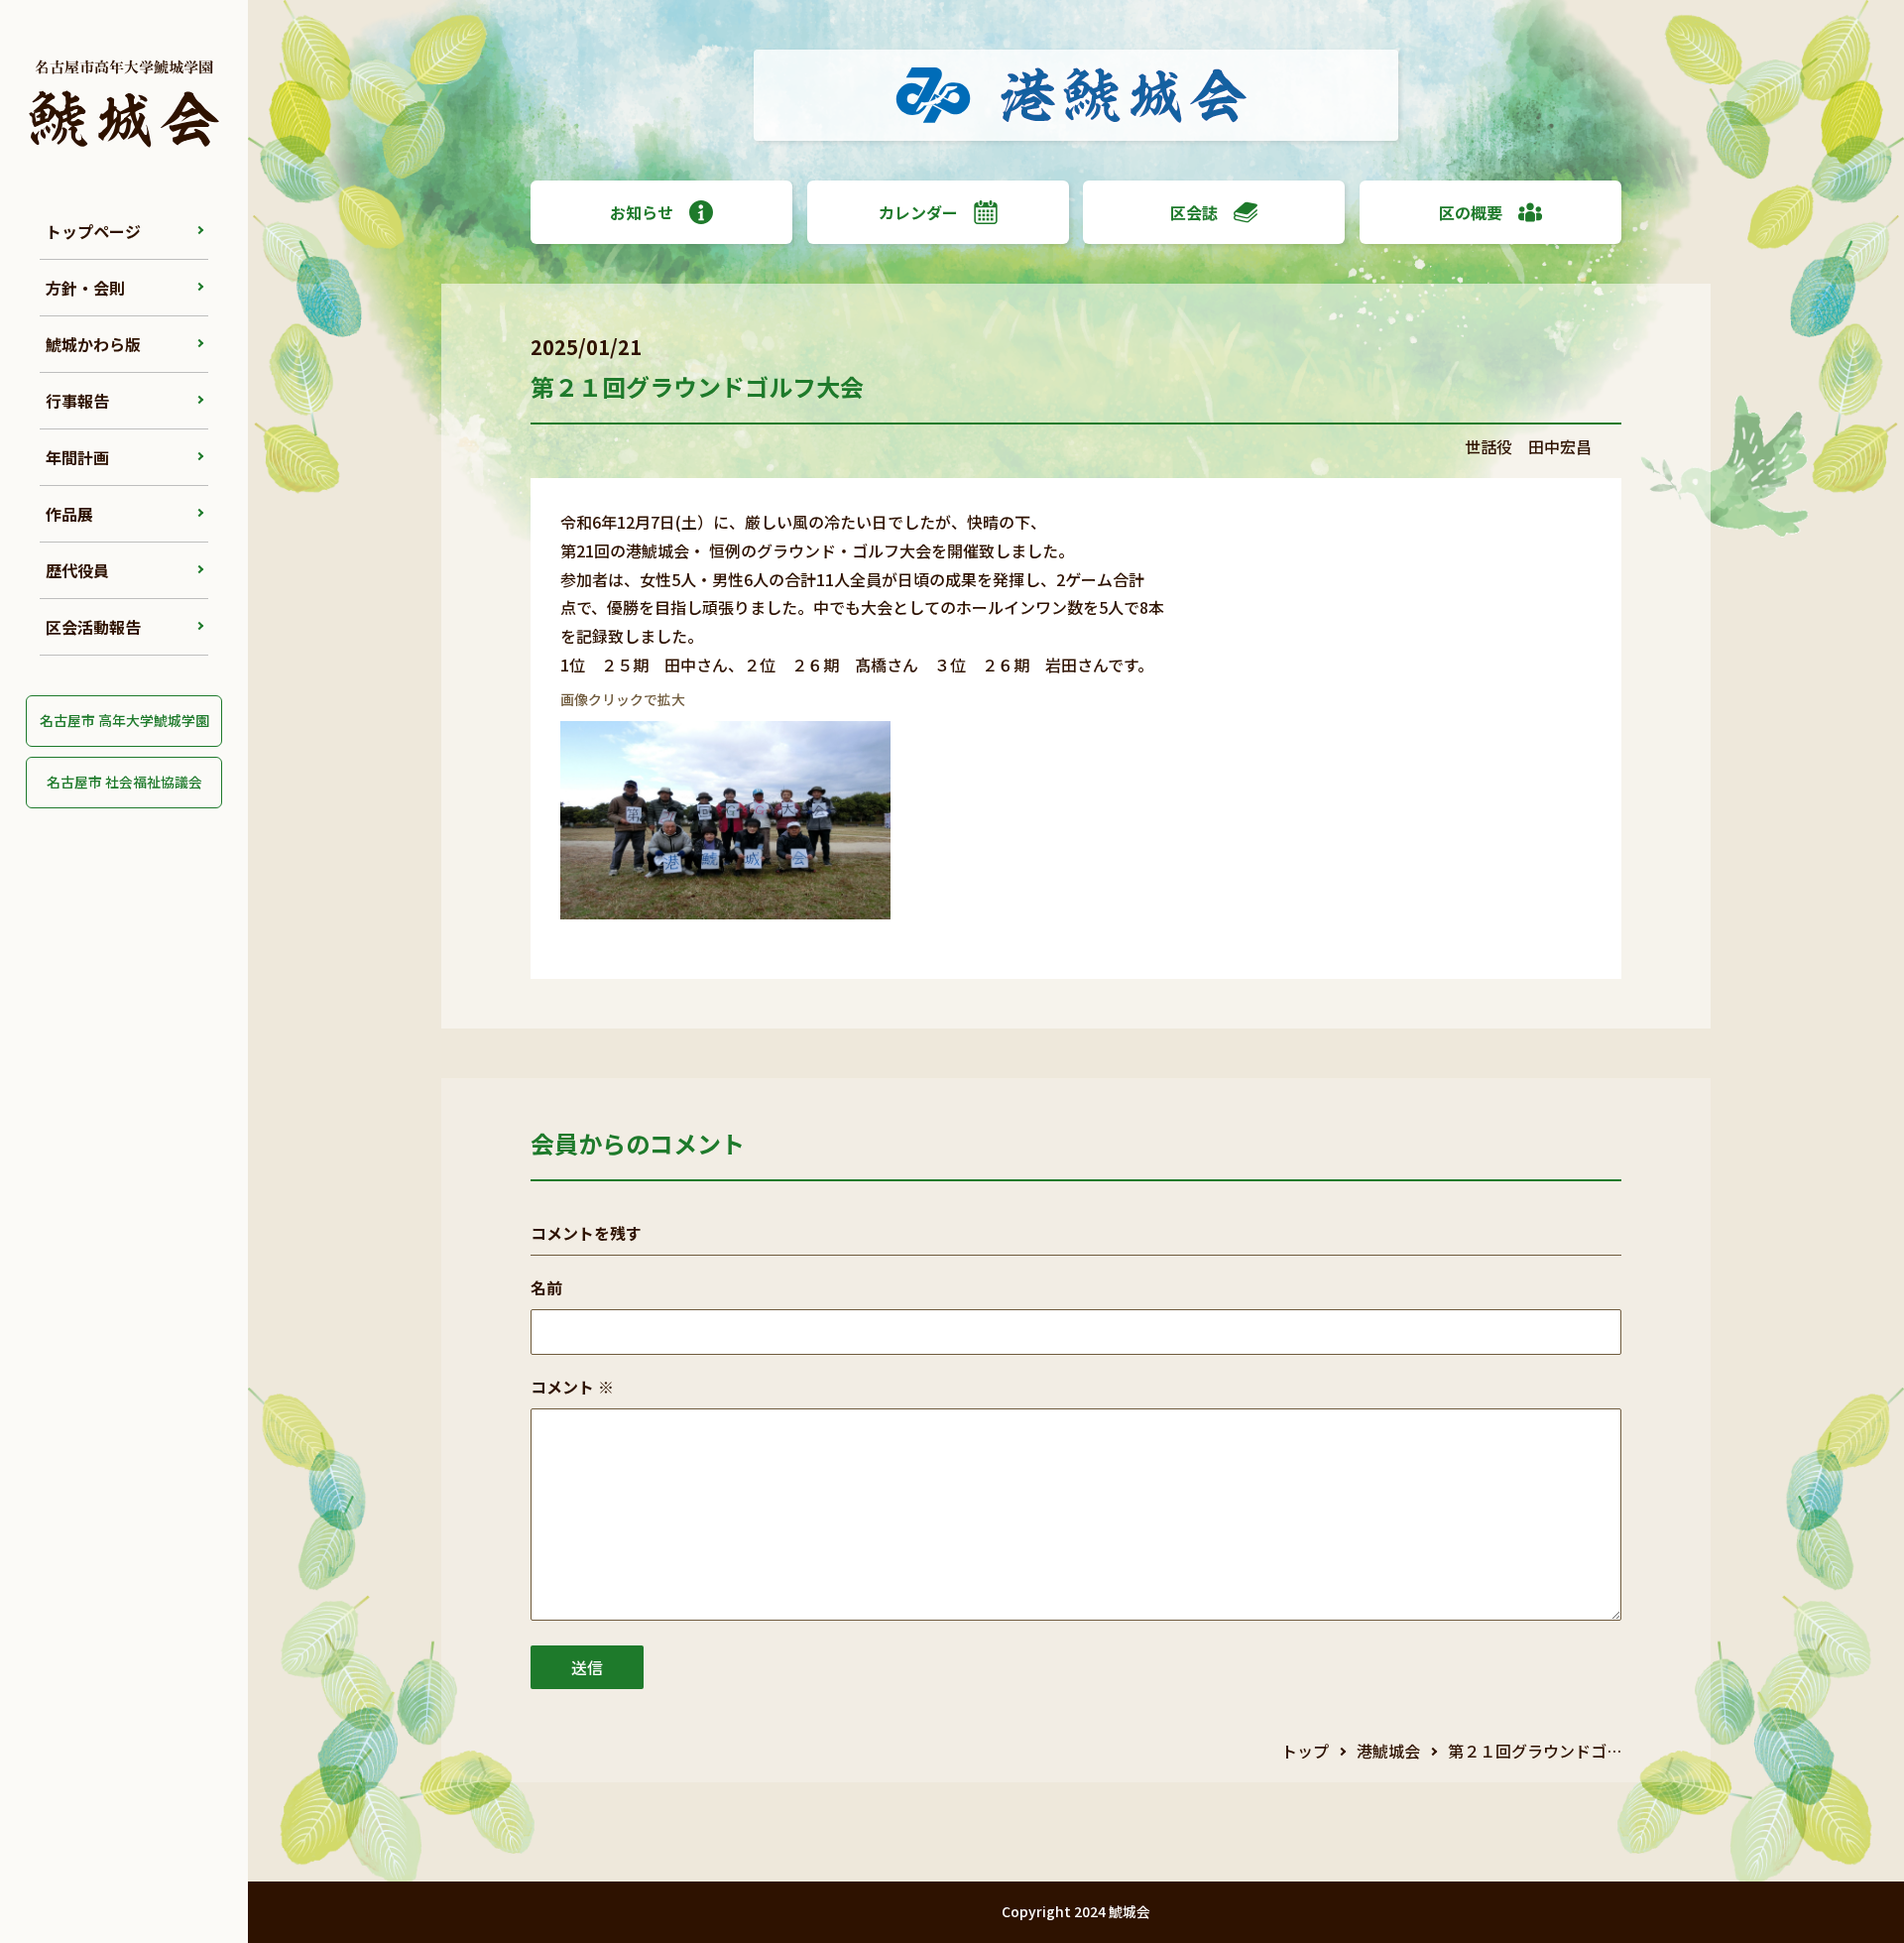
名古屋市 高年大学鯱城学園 (124, 720)
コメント (572, 1387)
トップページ (93, 231)
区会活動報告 (93, 627)
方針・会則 (85, 288)
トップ (1305, 1751)
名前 (546, 1287)
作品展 (69, 514)
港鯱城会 (1388, 1751)
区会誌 (1194, 212)
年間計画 (77, 457)
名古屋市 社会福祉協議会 (124, 782)
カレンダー (918, 212)
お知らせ (642, 212)
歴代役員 (77, 570)
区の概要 (1471, 212)
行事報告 (77, 401)
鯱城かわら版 (93, 344)
